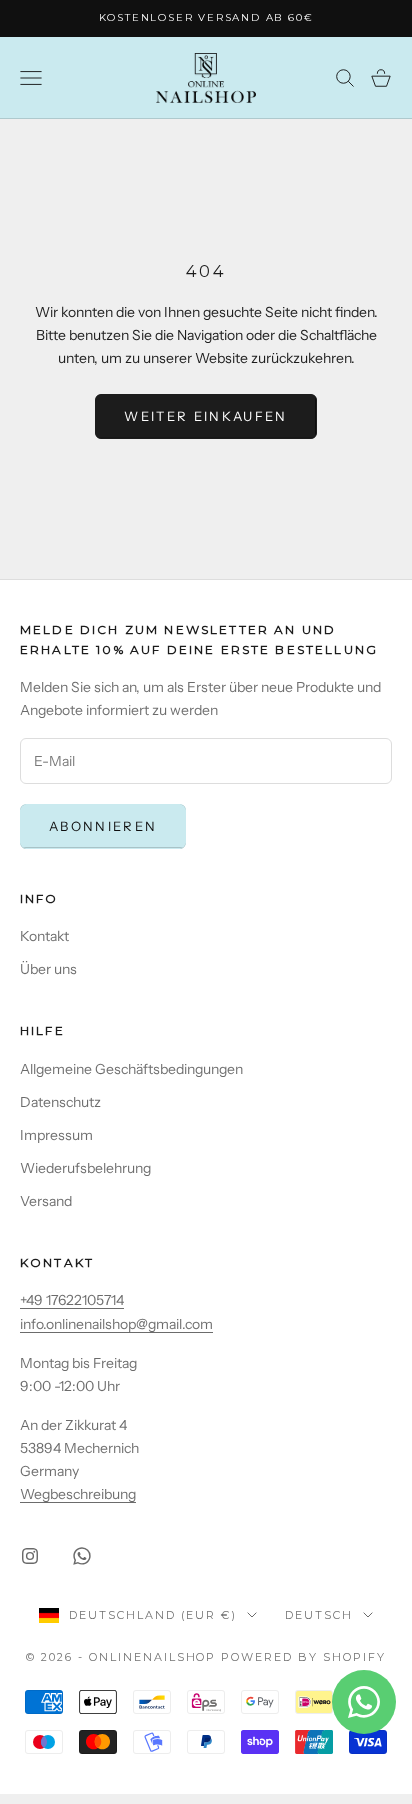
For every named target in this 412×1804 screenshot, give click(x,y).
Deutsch (319, 1615)
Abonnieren (103, 826)
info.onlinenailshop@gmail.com (116, 1324)
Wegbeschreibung (78, 1494)
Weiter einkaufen (205, 416)
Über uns (48, 969)
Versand (46, 1201)
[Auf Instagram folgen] (30, 1556)
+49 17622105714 (72, 1300)
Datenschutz (60, 1102)
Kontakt (44, 936)
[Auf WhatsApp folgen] (82, 1556)
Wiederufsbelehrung (85, 1168)
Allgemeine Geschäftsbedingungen (131, 1069)
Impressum (56, 1135)
